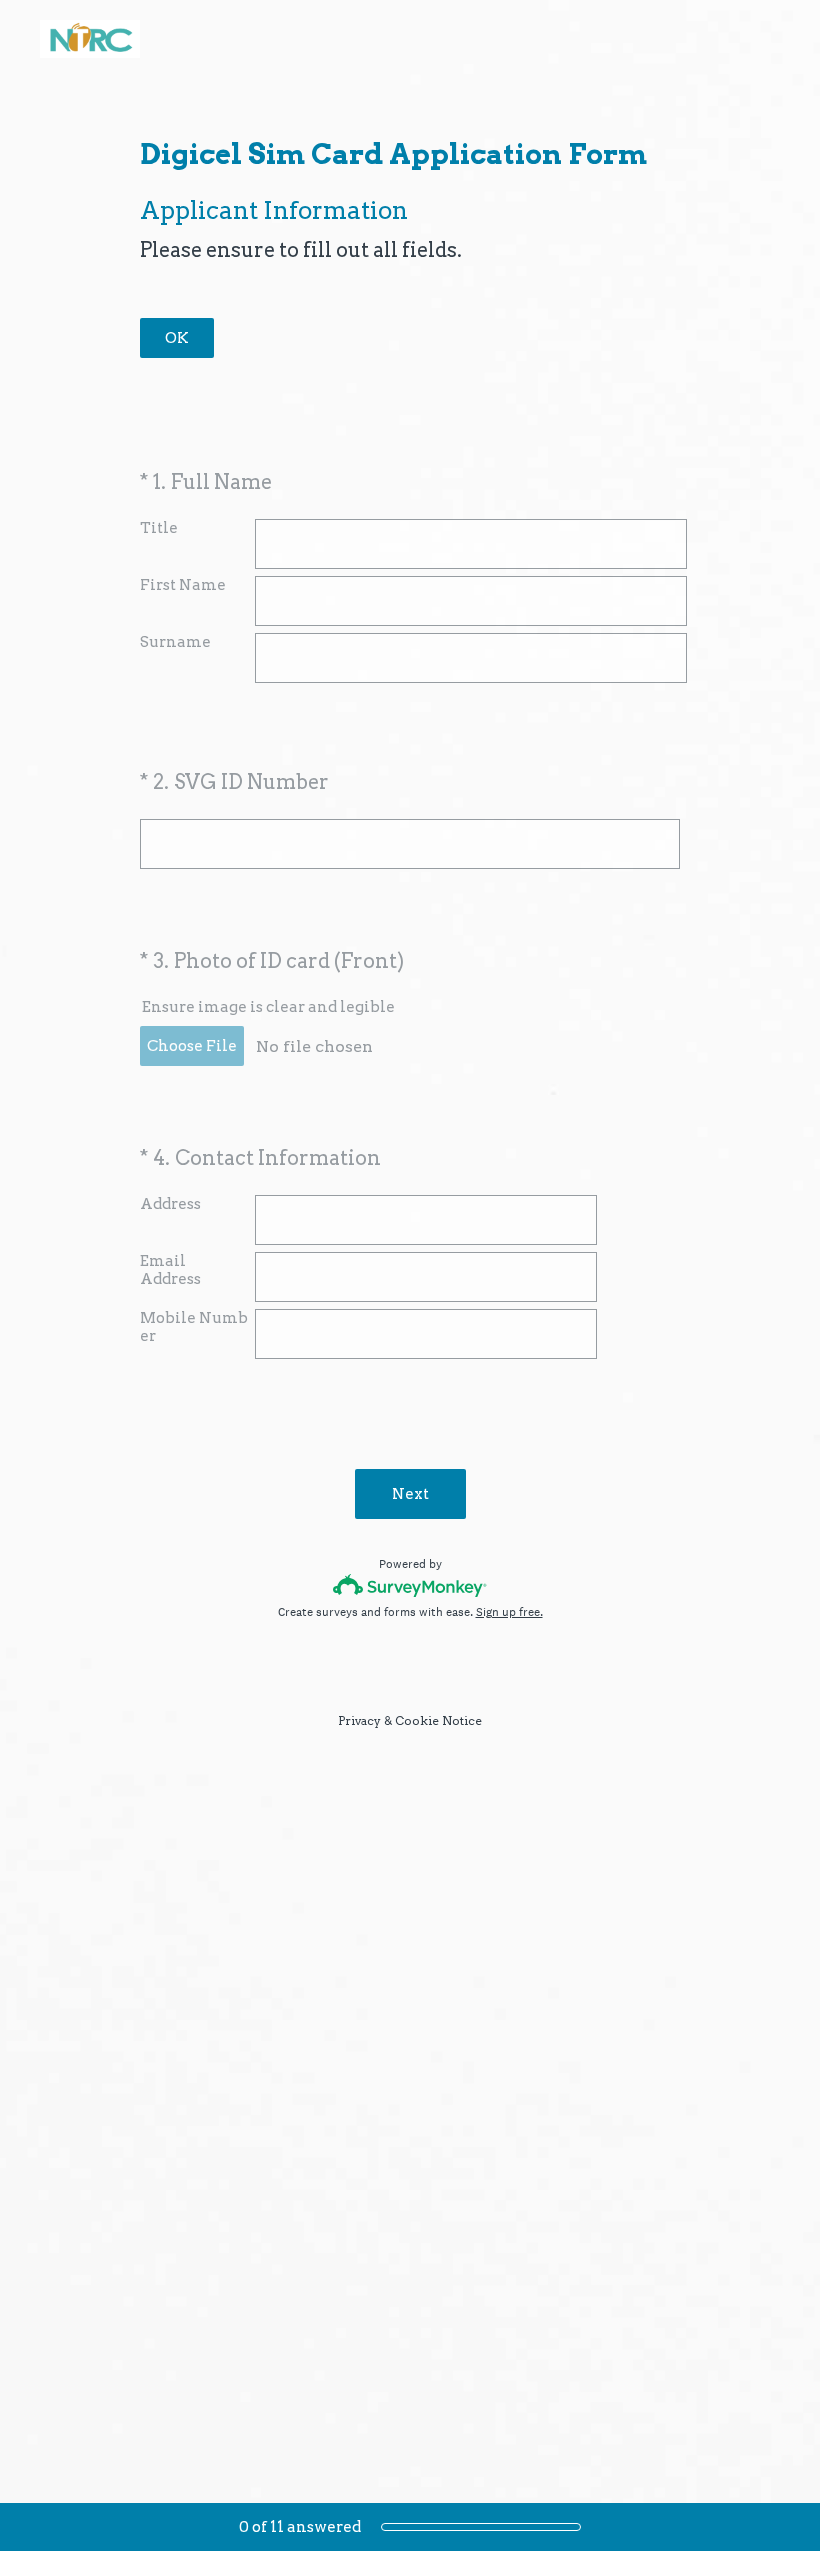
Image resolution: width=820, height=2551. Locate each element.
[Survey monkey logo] (410, 1585)
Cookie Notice (438, 1720)
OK (177, 338)
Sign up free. (509, 1612)
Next (410, 1494)
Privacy (359, 1720)
